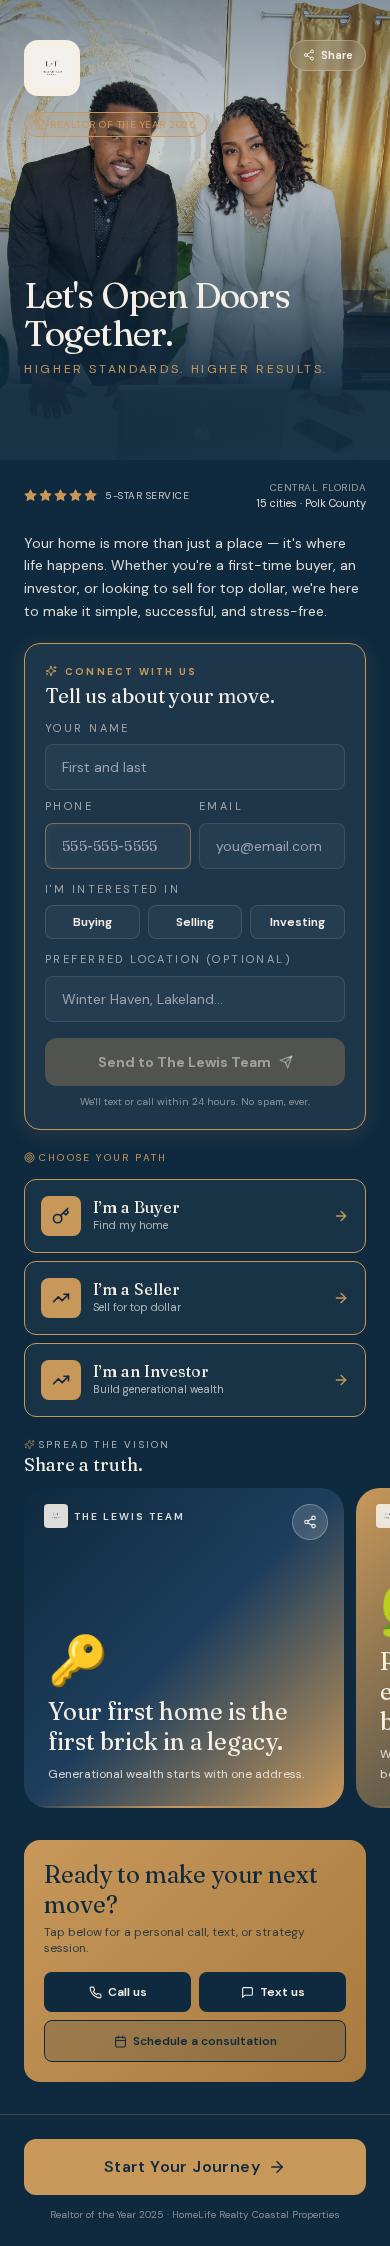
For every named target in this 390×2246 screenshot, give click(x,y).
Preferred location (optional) (168, 959)
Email (221, 806)
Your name (87, 728)
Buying (92, 922)
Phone (69, 806)
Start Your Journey (182, 2166)
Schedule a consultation (205, 2041)
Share (337, 55)
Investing (297, 922)
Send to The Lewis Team (184, 1062)
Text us (282, 1992)
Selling (195, 922)
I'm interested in (112, 889)
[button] (184, 1648)
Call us (127, 1992)
